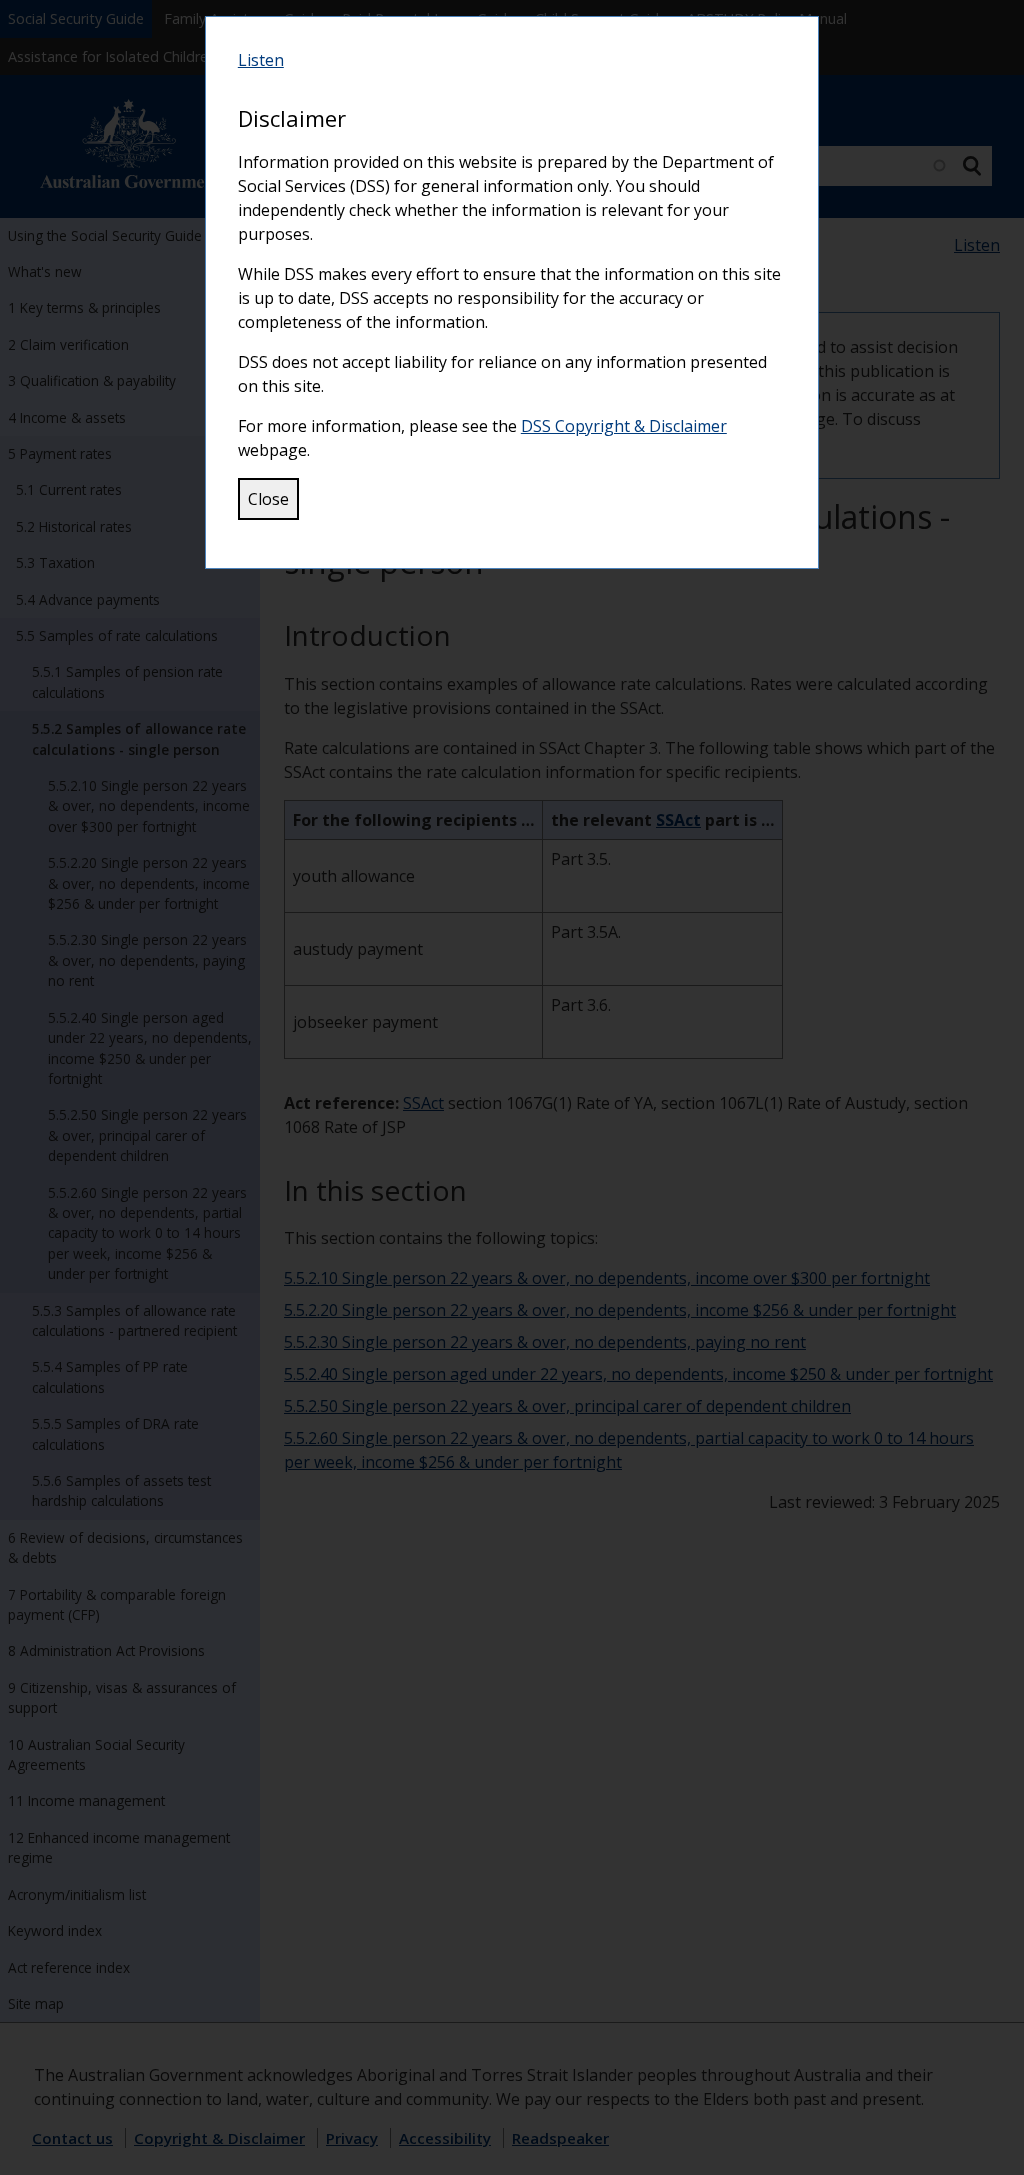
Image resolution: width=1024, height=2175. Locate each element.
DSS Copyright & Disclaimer (624, 426)
